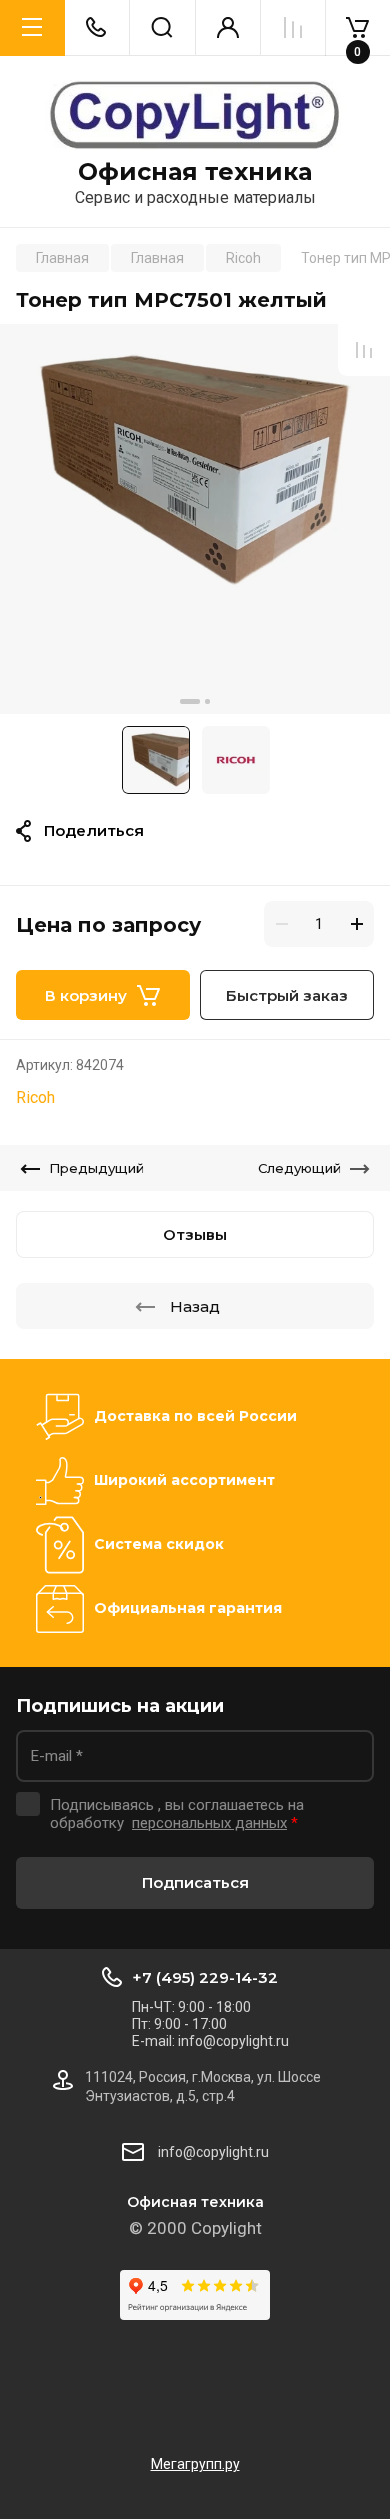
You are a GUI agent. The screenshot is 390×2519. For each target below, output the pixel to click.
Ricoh (35, 1097)
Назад (195, 1306)
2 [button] (207, 701)
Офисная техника (195, 172)
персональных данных (209, 1823)
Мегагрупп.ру (195, 2464)
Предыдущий (96, 1168)
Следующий (299, 1168)
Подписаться (195, 1882)
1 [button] (190, 701)
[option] (195, 519)
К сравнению (364, 350)
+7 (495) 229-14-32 (205, 1977)
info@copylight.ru (213, 2152)
